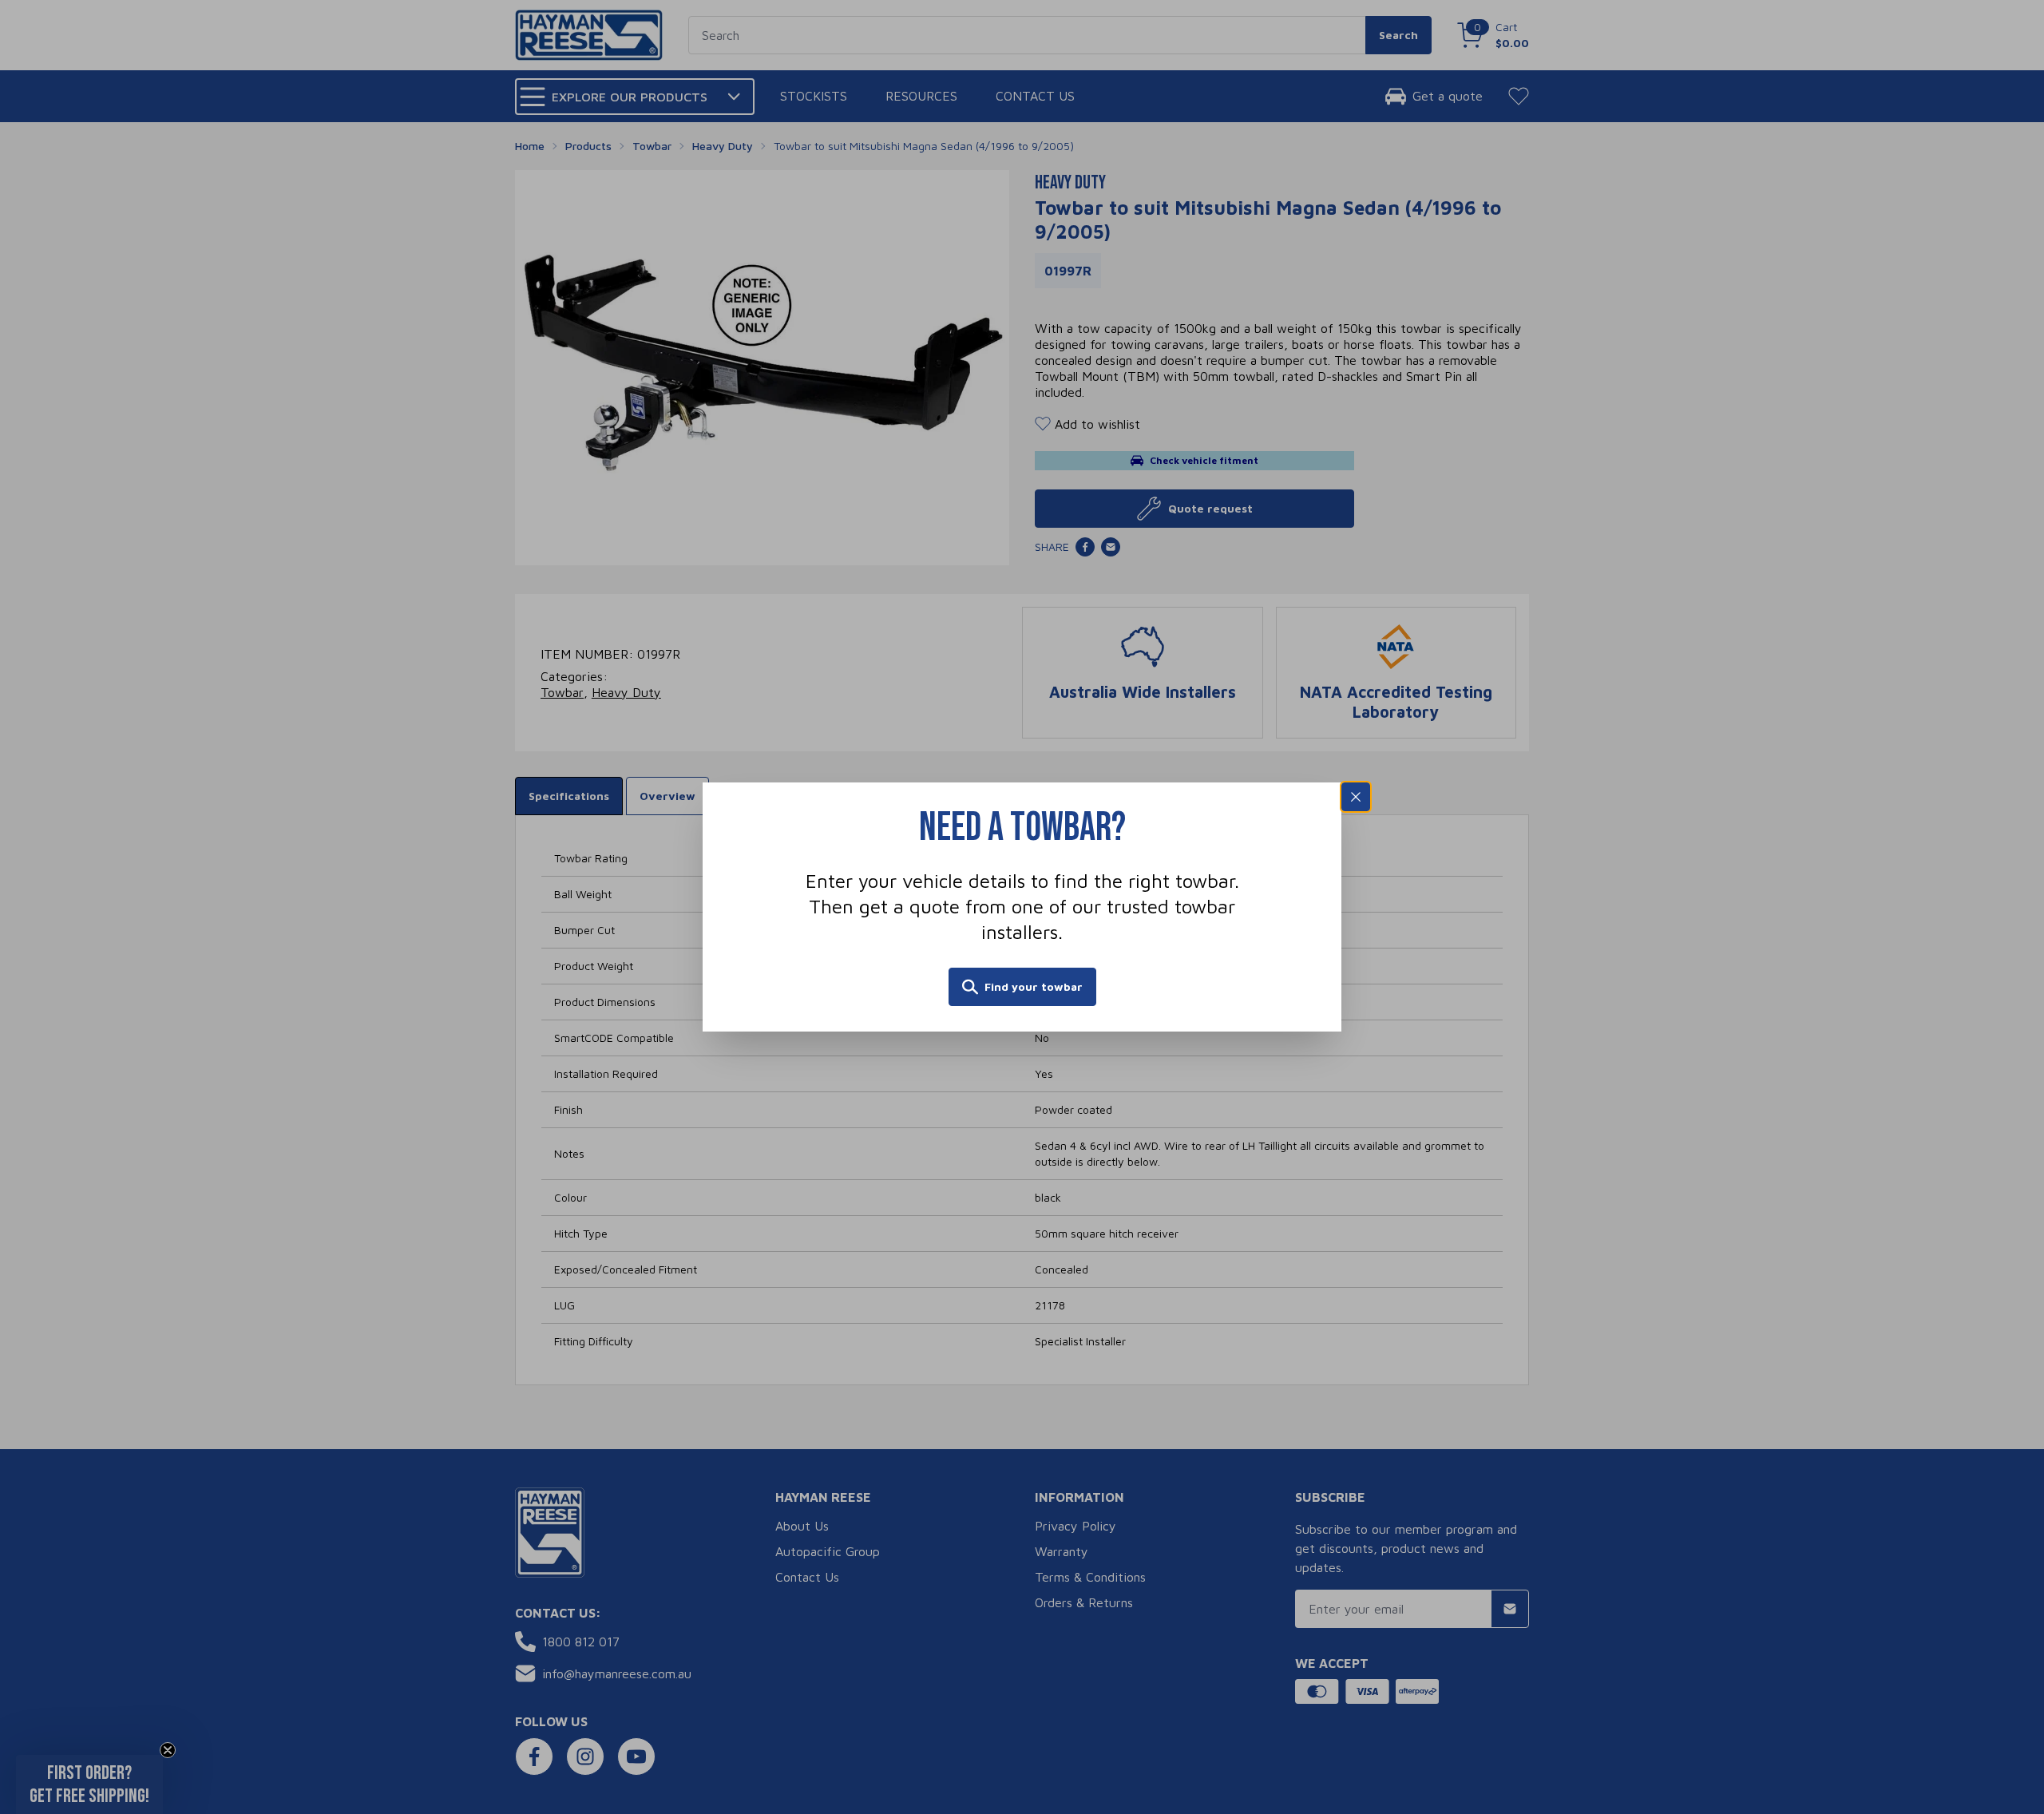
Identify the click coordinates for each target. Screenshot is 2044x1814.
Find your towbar (1034, 986)
